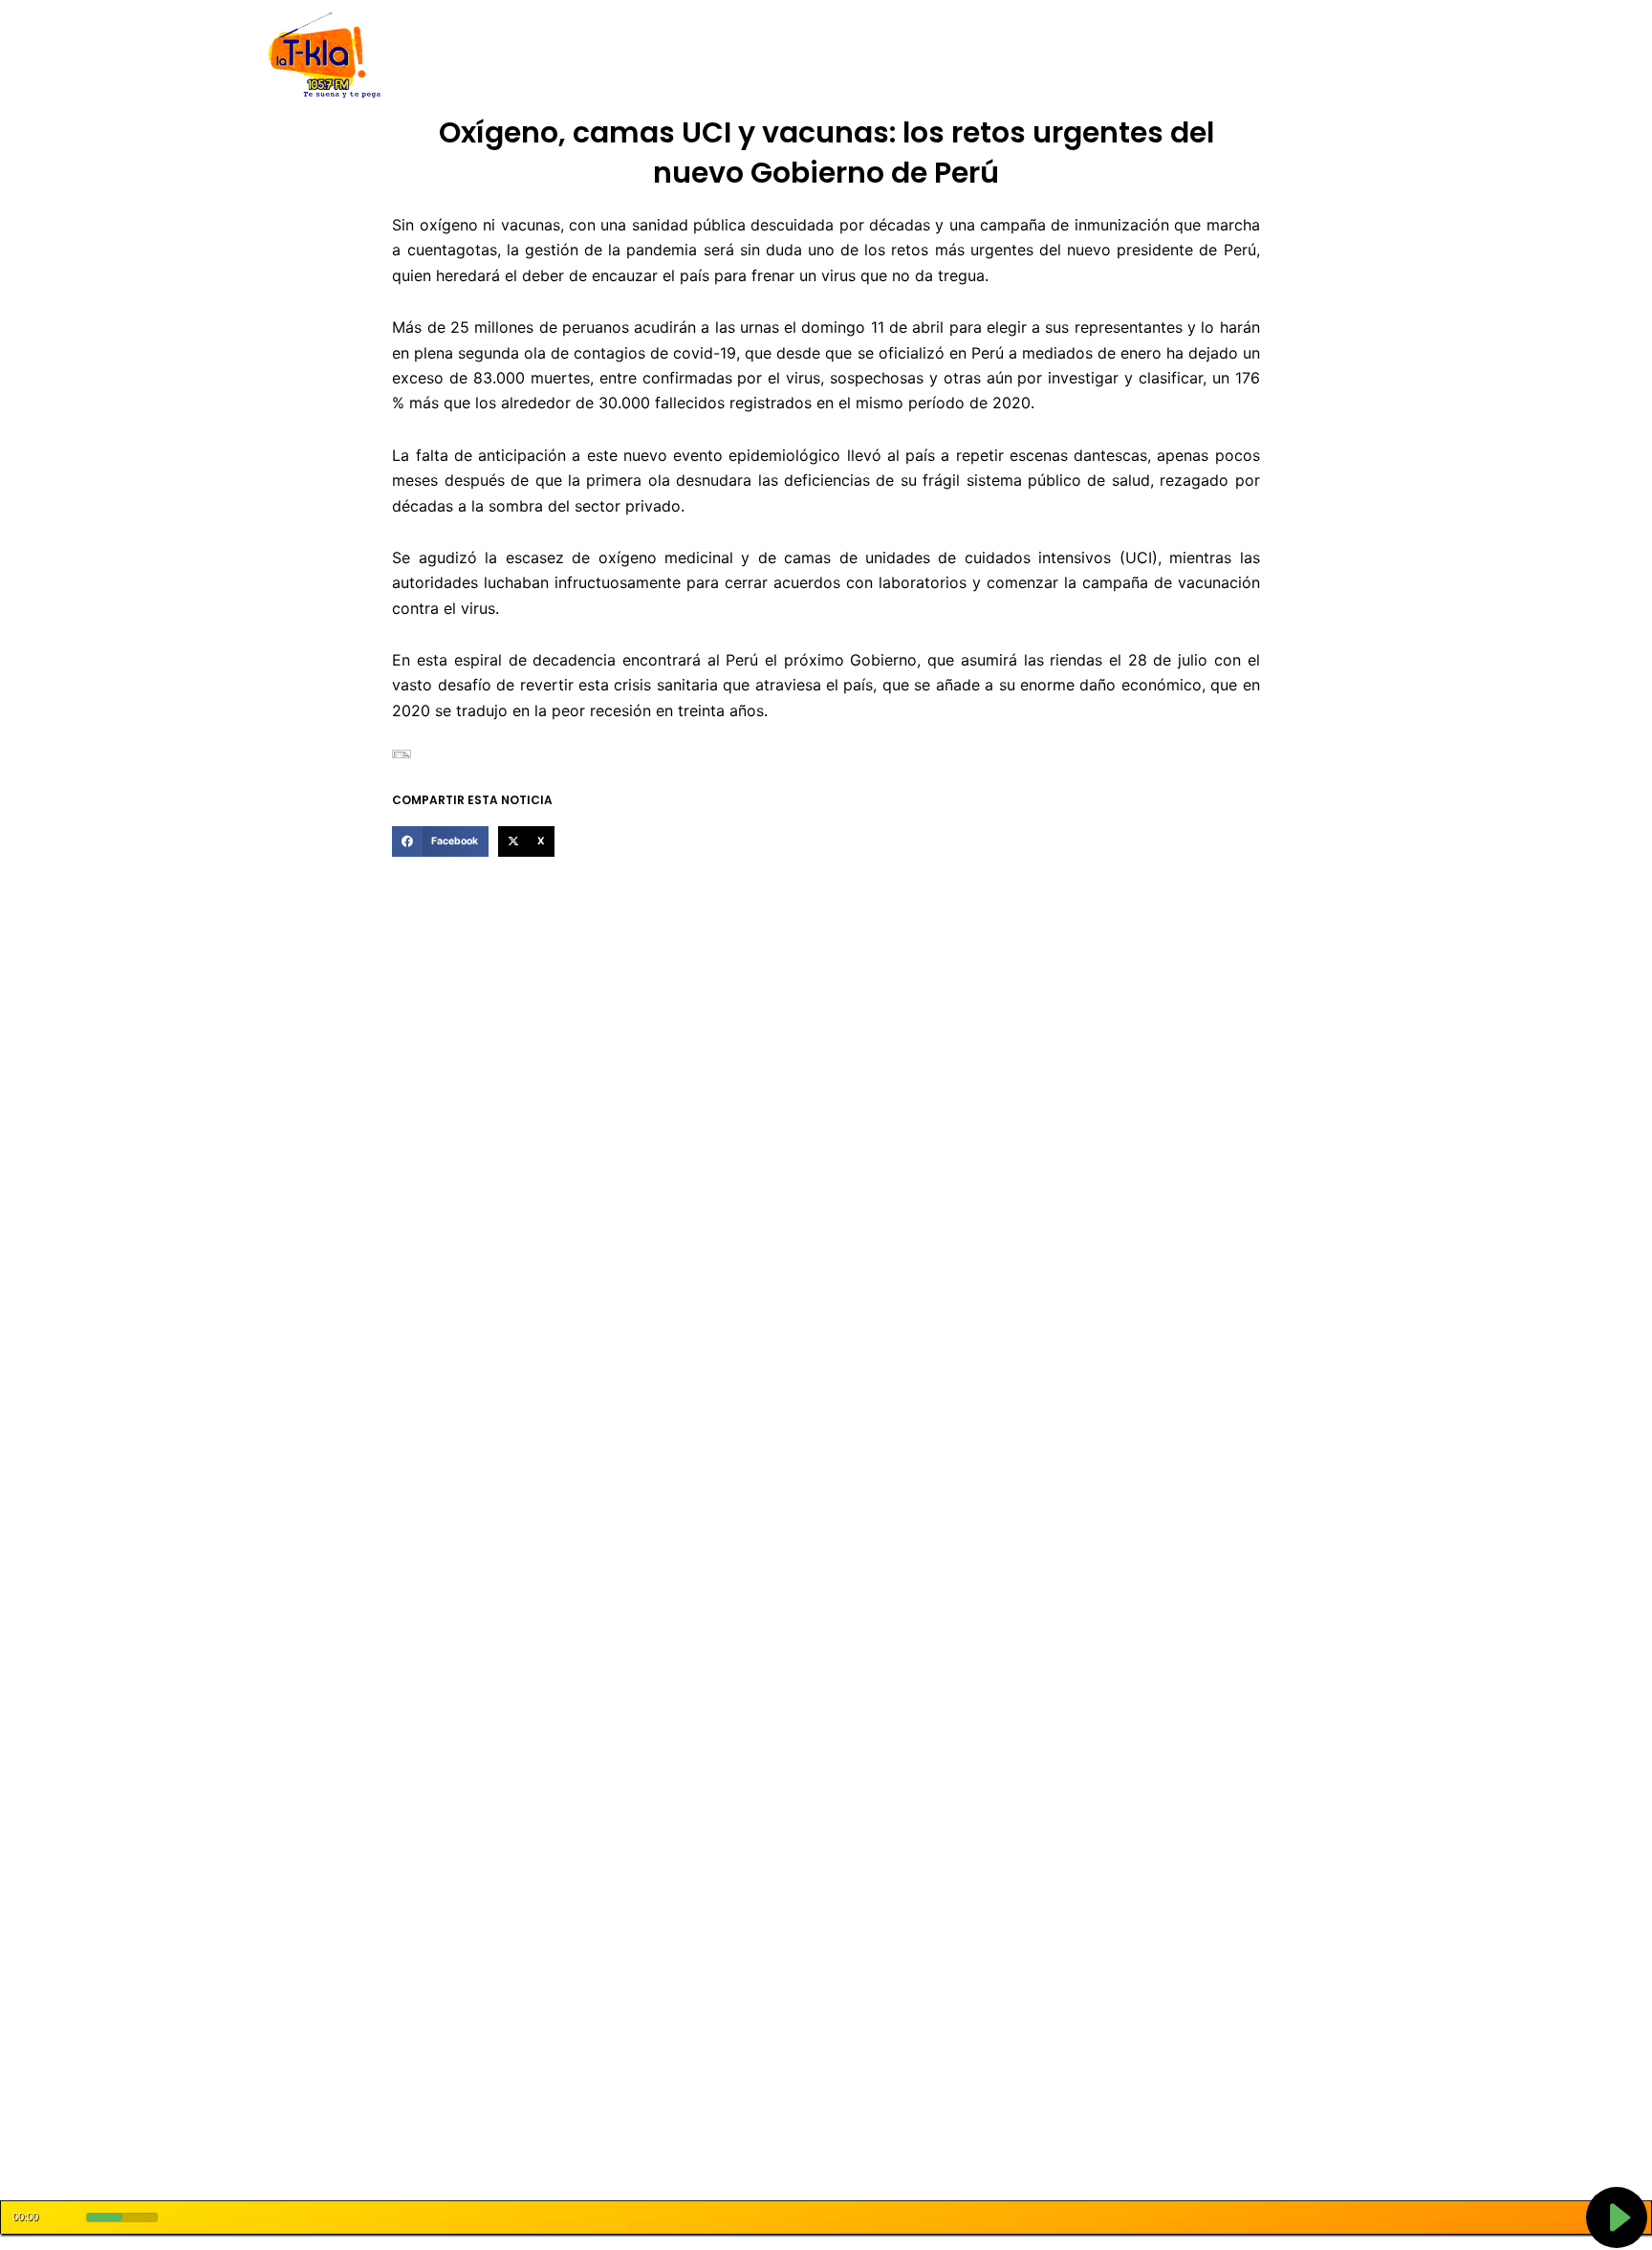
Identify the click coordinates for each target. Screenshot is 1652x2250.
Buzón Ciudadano (1126, 56)
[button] (440, 841)
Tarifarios (1016, 56)
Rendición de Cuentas (779, 56)
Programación (917, 56)
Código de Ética (639, 56)
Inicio (472, 56)
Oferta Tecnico (1252, 56)
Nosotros (538, 56)
